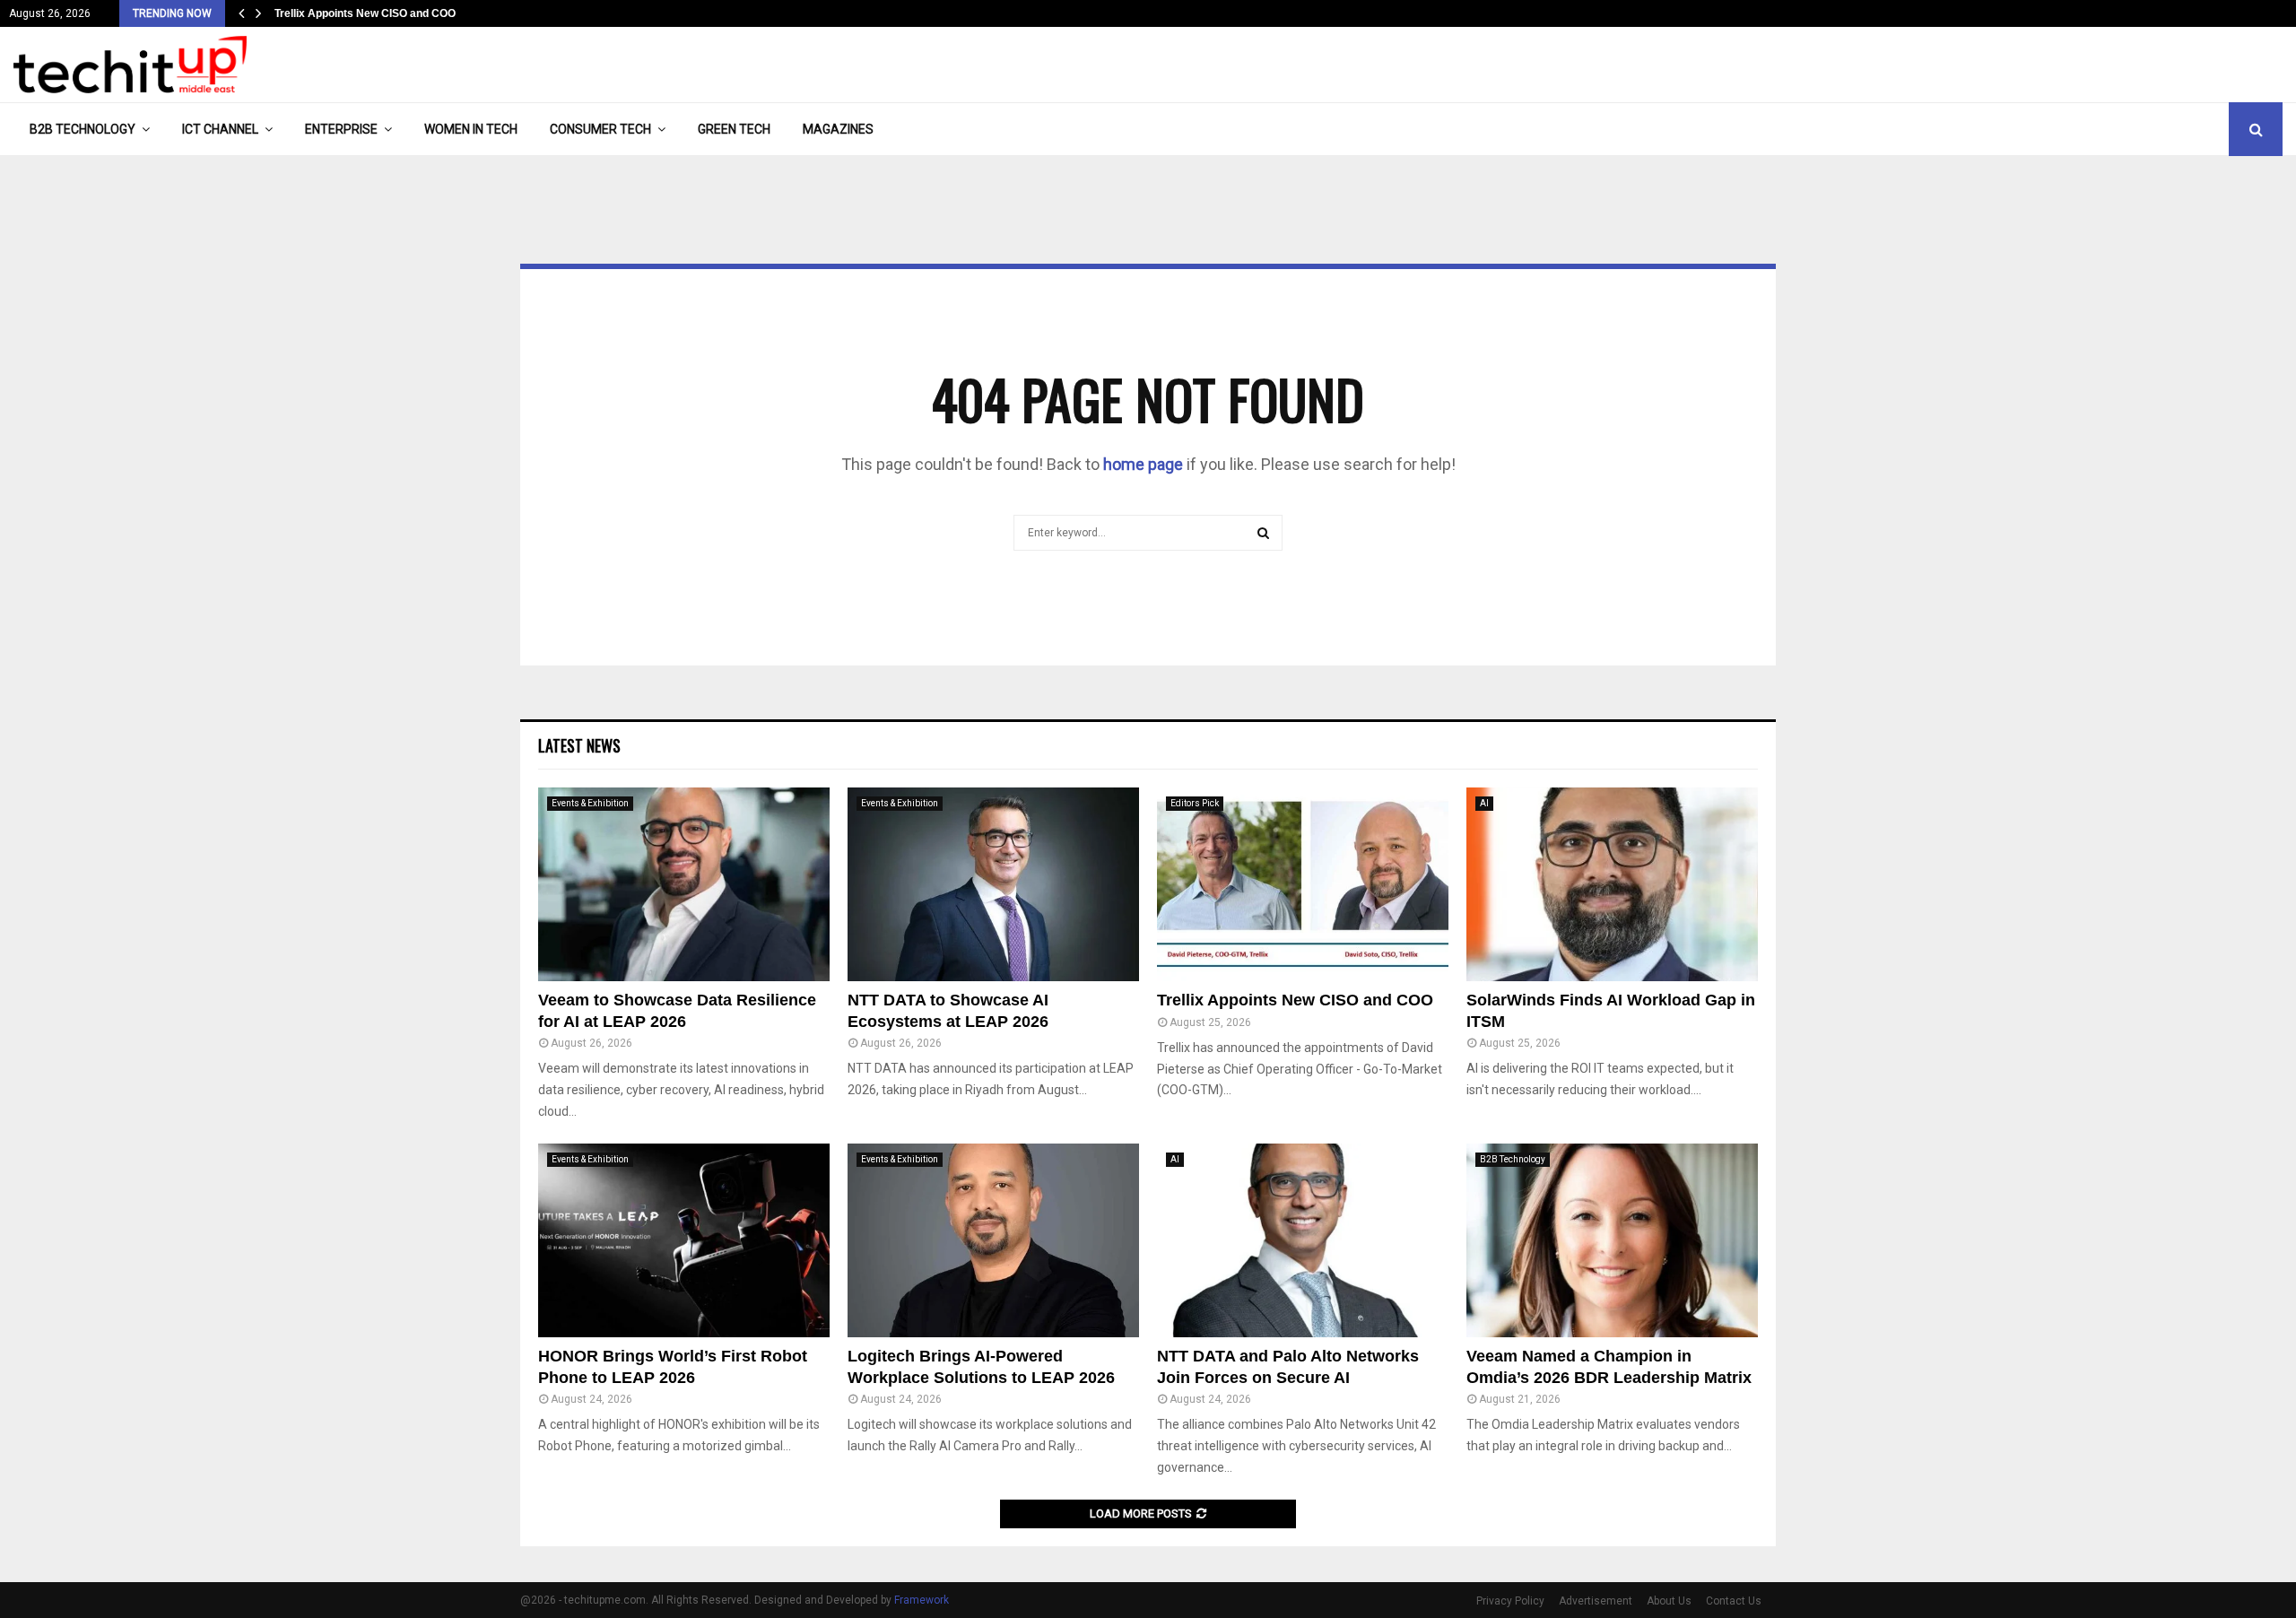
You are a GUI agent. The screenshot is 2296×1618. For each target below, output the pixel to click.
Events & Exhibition (590, 803)
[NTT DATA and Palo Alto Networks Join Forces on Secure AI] (1303, 1241)
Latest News (579, 745)
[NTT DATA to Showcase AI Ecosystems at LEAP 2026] (993, 885)
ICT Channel (220, 129)
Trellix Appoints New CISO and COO (365, 13)
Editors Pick (1195, 803)
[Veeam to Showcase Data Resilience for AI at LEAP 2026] (684, 885)
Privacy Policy (1510, 1601)
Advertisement (1596, 1601)
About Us (1669, 1601)
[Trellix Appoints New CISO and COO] (1303, 885)
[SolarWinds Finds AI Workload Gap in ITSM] (1612, 885)
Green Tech (734, 129)
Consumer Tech (600, 129)
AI (1484, 803)
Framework (922, 1600)
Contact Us (1734, 1601)
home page (1143, 464)
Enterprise (341, 129)
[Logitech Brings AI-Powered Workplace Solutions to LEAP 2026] (993, 1241)
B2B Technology (83, 129)
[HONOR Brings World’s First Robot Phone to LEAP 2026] (684, 1241)
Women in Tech (471, 129)
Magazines (838, 129)
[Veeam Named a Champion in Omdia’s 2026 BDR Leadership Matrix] (1612, 1241)
